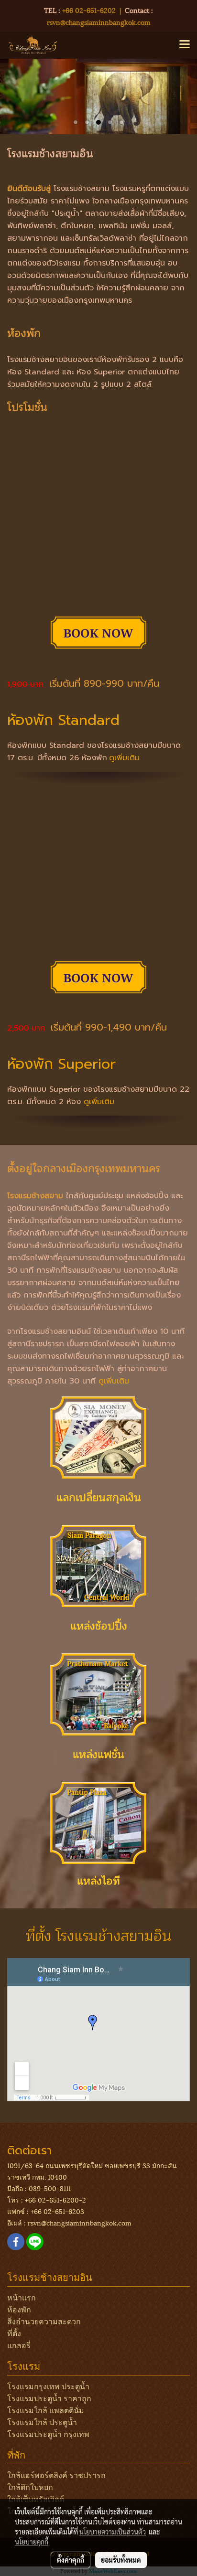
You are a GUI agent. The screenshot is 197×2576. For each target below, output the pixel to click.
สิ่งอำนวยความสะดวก (44, 2321)
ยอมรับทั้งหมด (121, 2560)
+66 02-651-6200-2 (55, 2199)
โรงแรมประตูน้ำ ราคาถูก (49, 2398)
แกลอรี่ (19, 2345)
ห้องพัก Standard (63, 720)
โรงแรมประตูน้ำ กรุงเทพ (48, 2433)
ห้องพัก (19, 2309)
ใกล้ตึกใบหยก (30, 2486)
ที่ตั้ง (14, 2333)
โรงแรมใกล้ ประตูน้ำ (42, 2422)
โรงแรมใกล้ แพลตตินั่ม (46, 2410)
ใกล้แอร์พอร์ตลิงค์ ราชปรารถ (56, 2475)
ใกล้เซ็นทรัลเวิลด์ (36, 2498)
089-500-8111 (50, 2188)
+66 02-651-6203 (57, 2211)
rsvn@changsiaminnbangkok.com (99, 22)
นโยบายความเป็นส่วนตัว (113, 2532)
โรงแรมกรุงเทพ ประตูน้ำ (48, 2386)
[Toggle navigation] (185, 45)
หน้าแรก (22, 2297)
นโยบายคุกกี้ (32, 2542)
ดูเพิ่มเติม (124, 758)
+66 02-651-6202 (89, 10)
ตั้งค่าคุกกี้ (71, 2560)
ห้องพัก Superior (61, 1064)
